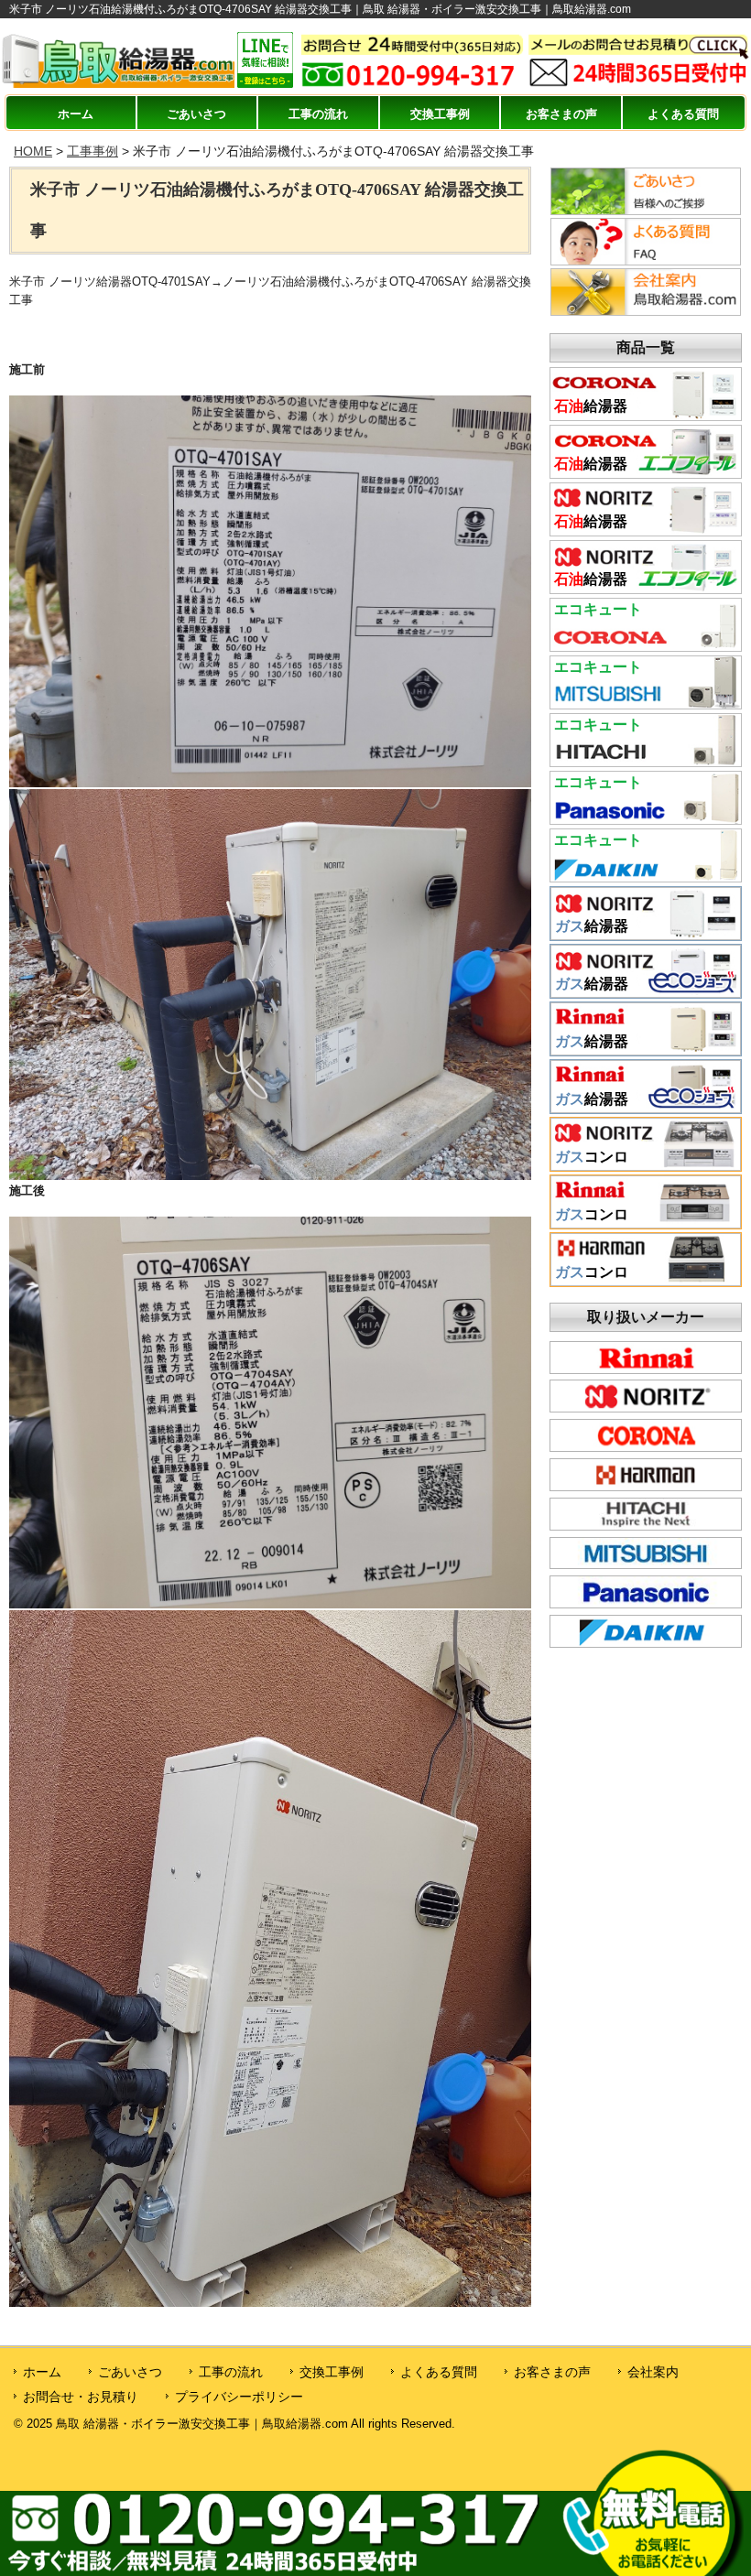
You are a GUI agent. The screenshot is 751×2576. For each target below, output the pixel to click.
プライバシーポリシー (239, 2397)
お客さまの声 (561, 114)
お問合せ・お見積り (81, 2397)
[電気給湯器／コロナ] (646, 645)
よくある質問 (683, 114)
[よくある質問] (646, 261)
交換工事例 (440, 114)
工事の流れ (318, 114)
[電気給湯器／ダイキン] (646, 876)
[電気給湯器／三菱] (646, 703)
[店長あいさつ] (646, 211)
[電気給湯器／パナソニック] (646, 818)
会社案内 (653, 2372)
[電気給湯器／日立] (646, 761)
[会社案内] (646, 311)
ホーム (76, 114)
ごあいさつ (196, 114)
